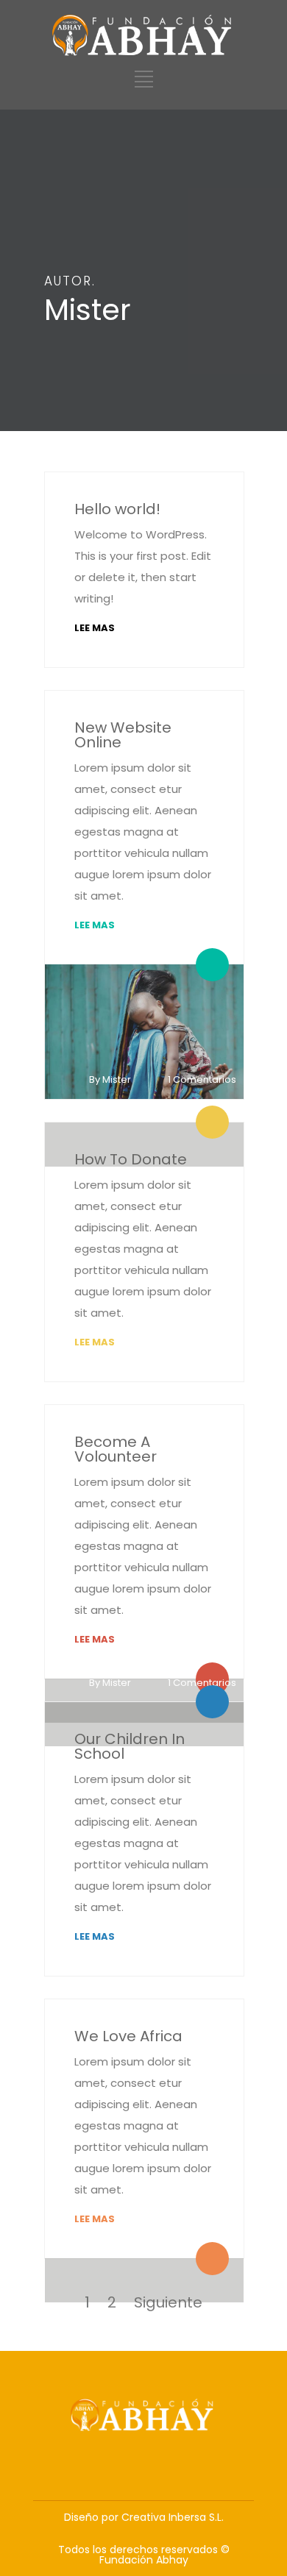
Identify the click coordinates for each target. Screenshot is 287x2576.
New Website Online (123, 735)
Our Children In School (130, 1746)
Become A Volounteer (116, 1449)
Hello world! (117, 509)
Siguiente (168, 2302)
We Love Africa (128, 2036)
